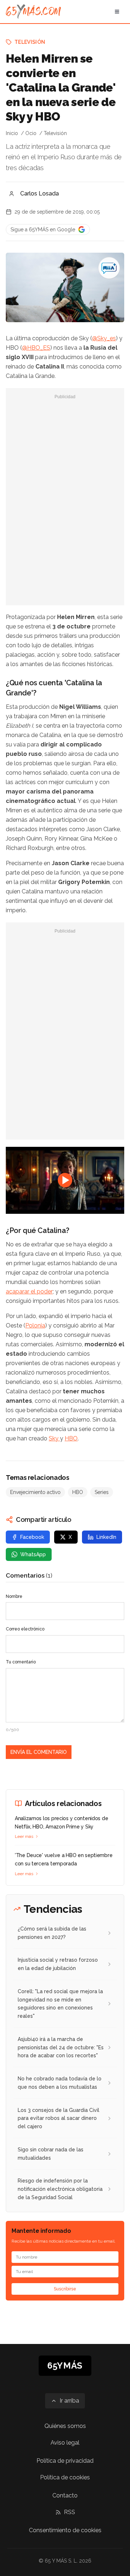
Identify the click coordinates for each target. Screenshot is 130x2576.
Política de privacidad (65, 2461)
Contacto (65, 2495)
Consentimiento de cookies (65, 2530)
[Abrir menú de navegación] (117, 12)
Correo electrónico (25, 1629)
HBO (71, 1438)
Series (102, 1492)
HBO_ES (39, 348)
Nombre (14, 1596)
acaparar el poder (29, 1291)
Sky (54, 1438)
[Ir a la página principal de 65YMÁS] (33, 12)
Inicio (12, 133)
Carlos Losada (40, 193)
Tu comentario (21, 1662)
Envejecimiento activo (35, 1492)
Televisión (30, 42)
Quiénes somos (65, 2426)
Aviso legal (65, 2443)
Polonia (35, 1325)
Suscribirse (65, 2289)
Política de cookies (65, 2477)
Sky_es (107, 338)
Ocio (31, 133)
